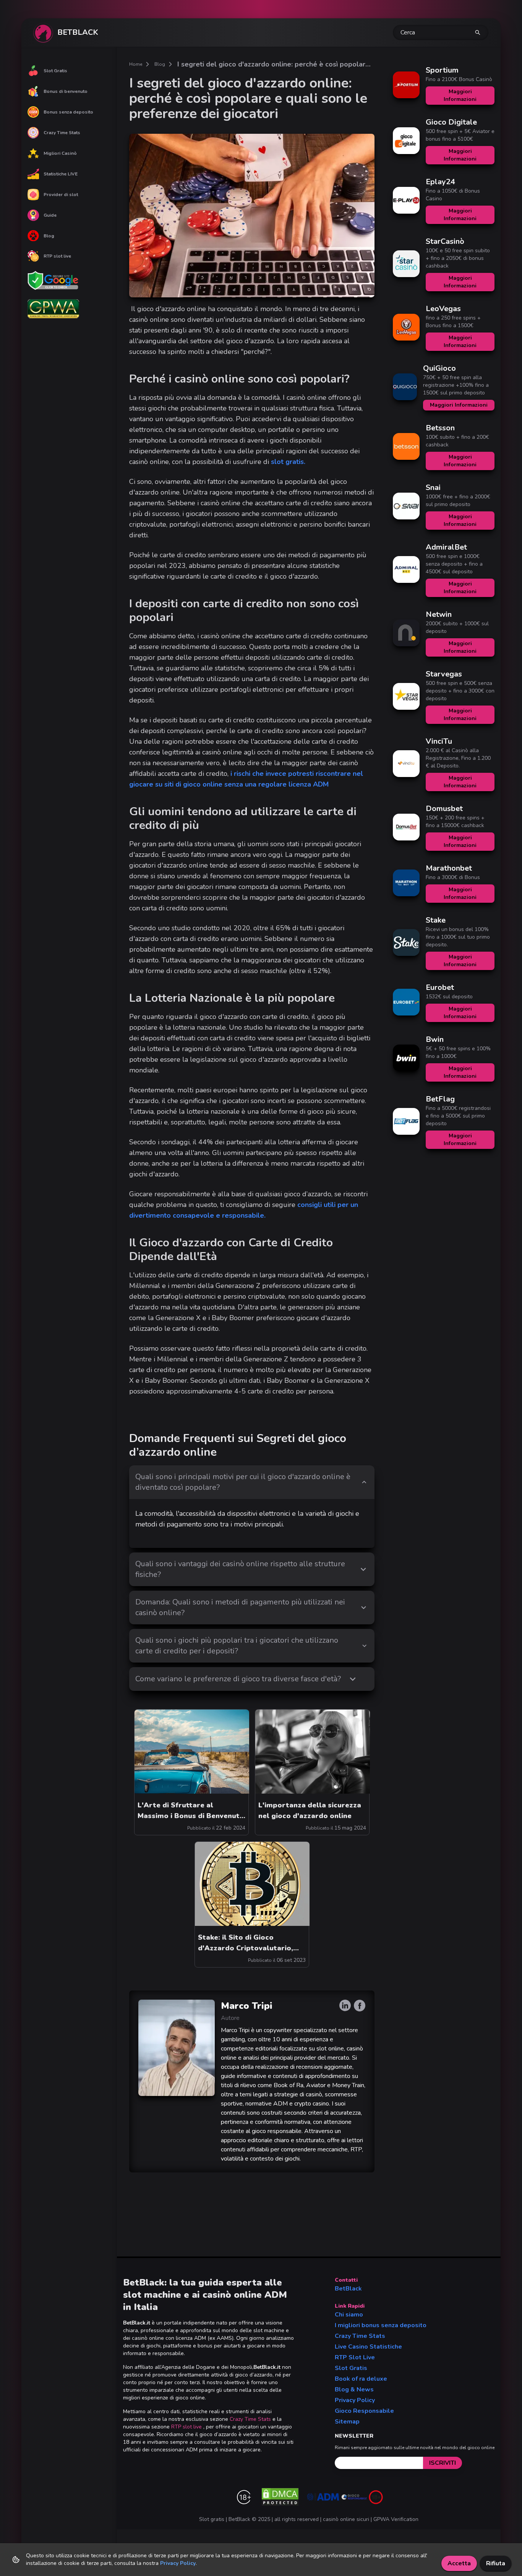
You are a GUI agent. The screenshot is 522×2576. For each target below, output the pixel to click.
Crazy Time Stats (62, 133)
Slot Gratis (55, 71)
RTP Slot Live (355, 2357)
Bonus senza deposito (68, 112)
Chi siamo (349, 2315)
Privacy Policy (355, 2400)
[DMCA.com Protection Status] (280, 2497)
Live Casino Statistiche (368, 2347)
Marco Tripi (247, 2006)
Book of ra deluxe (361, 2379)
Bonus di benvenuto (66, 91)
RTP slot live (57, 256)
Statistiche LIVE (61, 174)
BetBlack (348, 2289)
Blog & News (354, 2389)
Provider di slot (61, 195)
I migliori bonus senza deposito (381, 2325)
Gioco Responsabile (364, 2411)
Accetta (459, 2563)
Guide (50, 215)
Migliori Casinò (60, 153)
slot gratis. (288, 462)
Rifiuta (496, 2563)
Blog (49, 236)
